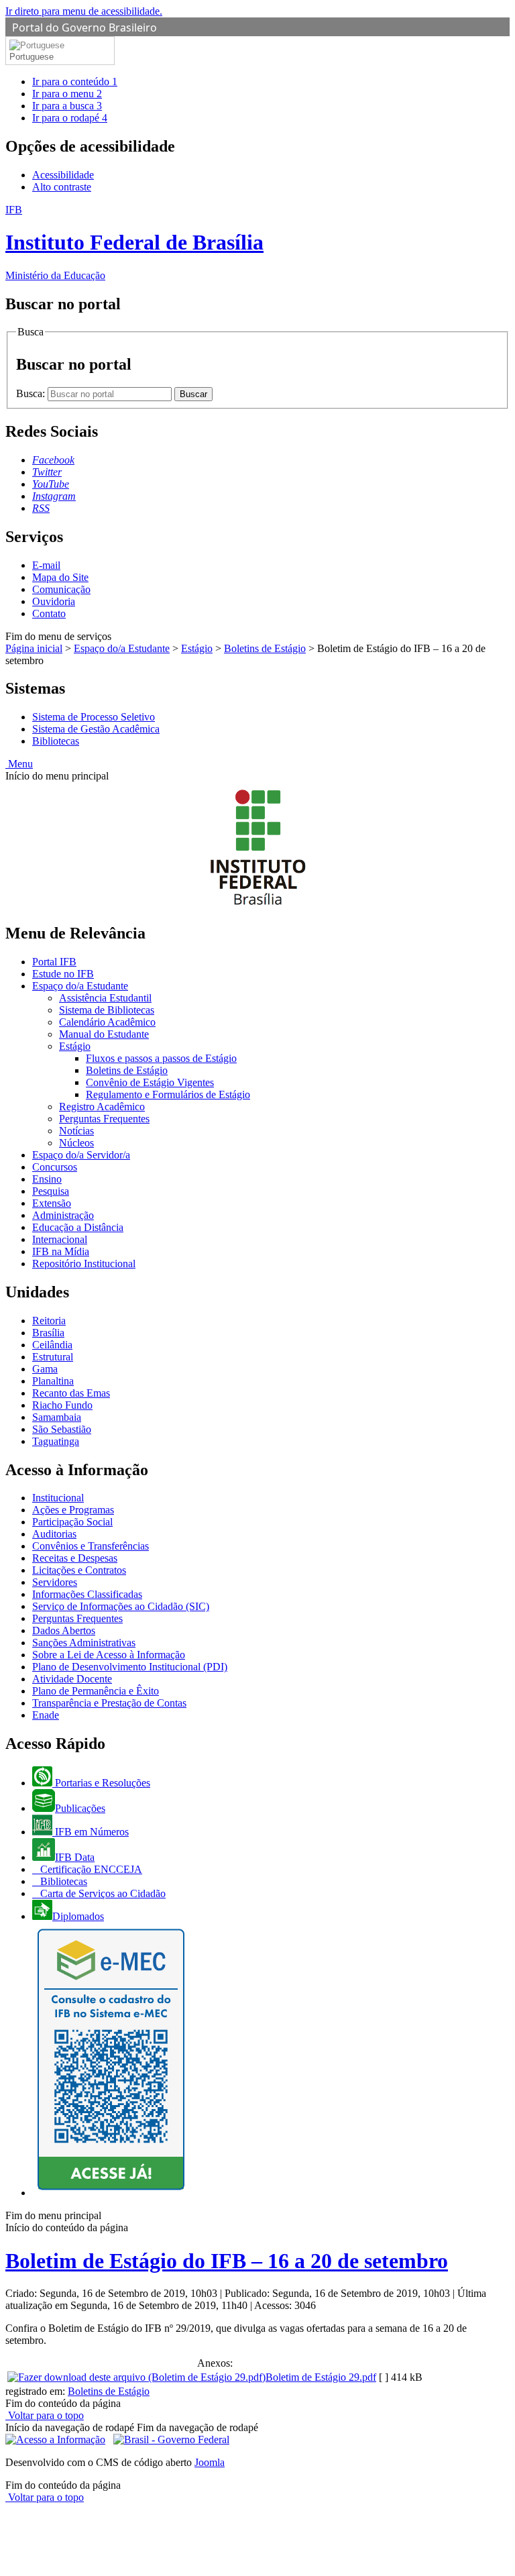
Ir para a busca (67, 106)
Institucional (58, 1498)
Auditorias (54, 1534)
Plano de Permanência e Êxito (96, 1691)
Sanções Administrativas (84, 1643)
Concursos (55, 1167)
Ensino (47, 1179)
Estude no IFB (63, 974)
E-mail (46, 565)
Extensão (52, 1203)
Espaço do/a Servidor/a (81, 1155)
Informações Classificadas (87, 1594)
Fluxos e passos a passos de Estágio (161, 1058)
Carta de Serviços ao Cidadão (102, 1893)
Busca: (32, 393)
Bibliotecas (56, 741)
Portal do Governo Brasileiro (84, 28)
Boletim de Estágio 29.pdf (321, 2377)
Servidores (55, 1582)
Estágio (197, 648)
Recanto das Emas (71, 1393)
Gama (45, 1369)
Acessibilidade (63, 175)
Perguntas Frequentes (104, 1119)
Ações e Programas (73, 1510)
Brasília (48, 1333)
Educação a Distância (78, 1227)
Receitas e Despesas (75, 1558)
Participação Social (72, 1522)
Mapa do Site (60, 577)
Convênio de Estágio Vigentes (150, 1082)
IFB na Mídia (61, 1251)
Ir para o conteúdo (75, 82)
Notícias (76, 1131)
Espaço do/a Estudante (122, 648)
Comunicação (61, 589)
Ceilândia (52, 1345)
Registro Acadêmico (102, 1107)
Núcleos (76, 1143)
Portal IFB (54, 962)
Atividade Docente (72, 1679)
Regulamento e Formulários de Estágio (168, 1094)
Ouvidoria (54, 601)
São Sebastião (62, 1429)
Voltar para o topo (45, 2415)
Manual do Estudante (104, 1034)
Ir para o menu (67, 94)
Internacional (60, 1239)
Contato (49, 613)
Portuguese (32, 57)
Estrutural (53, 1357)
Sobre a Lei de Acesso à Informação (109, 1655)
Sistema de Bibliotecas (107, 1010)
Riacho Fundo (62, 1405)
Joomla (210, 2462)
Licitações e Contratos (79, 1570)
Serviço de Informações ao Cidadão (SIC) (121, 1606)
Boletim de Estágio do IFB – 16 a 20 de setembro (227, 2261)
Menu (19, 764)
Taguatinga (56, 1441)
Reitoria (49, 1321)
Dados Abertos (64, 1630)
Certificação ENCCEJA (90, 1869)
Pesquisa (51, 1191)
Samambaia (57, 1417)
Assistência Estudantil (105, 998)
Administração (63, 1215)
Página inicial (34, 648)
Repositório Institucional (84, 1264)
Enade (46, 1715)
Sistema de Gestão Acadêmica (96, 729)
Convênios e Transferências (91, 1546)
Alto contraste (62, 187)
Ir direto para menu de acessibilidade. (84, 11)
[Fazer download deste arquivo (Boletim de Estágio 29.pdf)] (136, 2377)
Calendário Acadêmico (107, 1022)
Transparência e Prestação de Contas (109, 1703)
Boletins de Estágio (265, 648)
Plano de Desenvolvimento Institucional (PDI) (130, 1667)
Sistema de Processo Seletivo (94, 717)
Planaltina (53, 1381)
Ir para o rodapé (70, 118)
